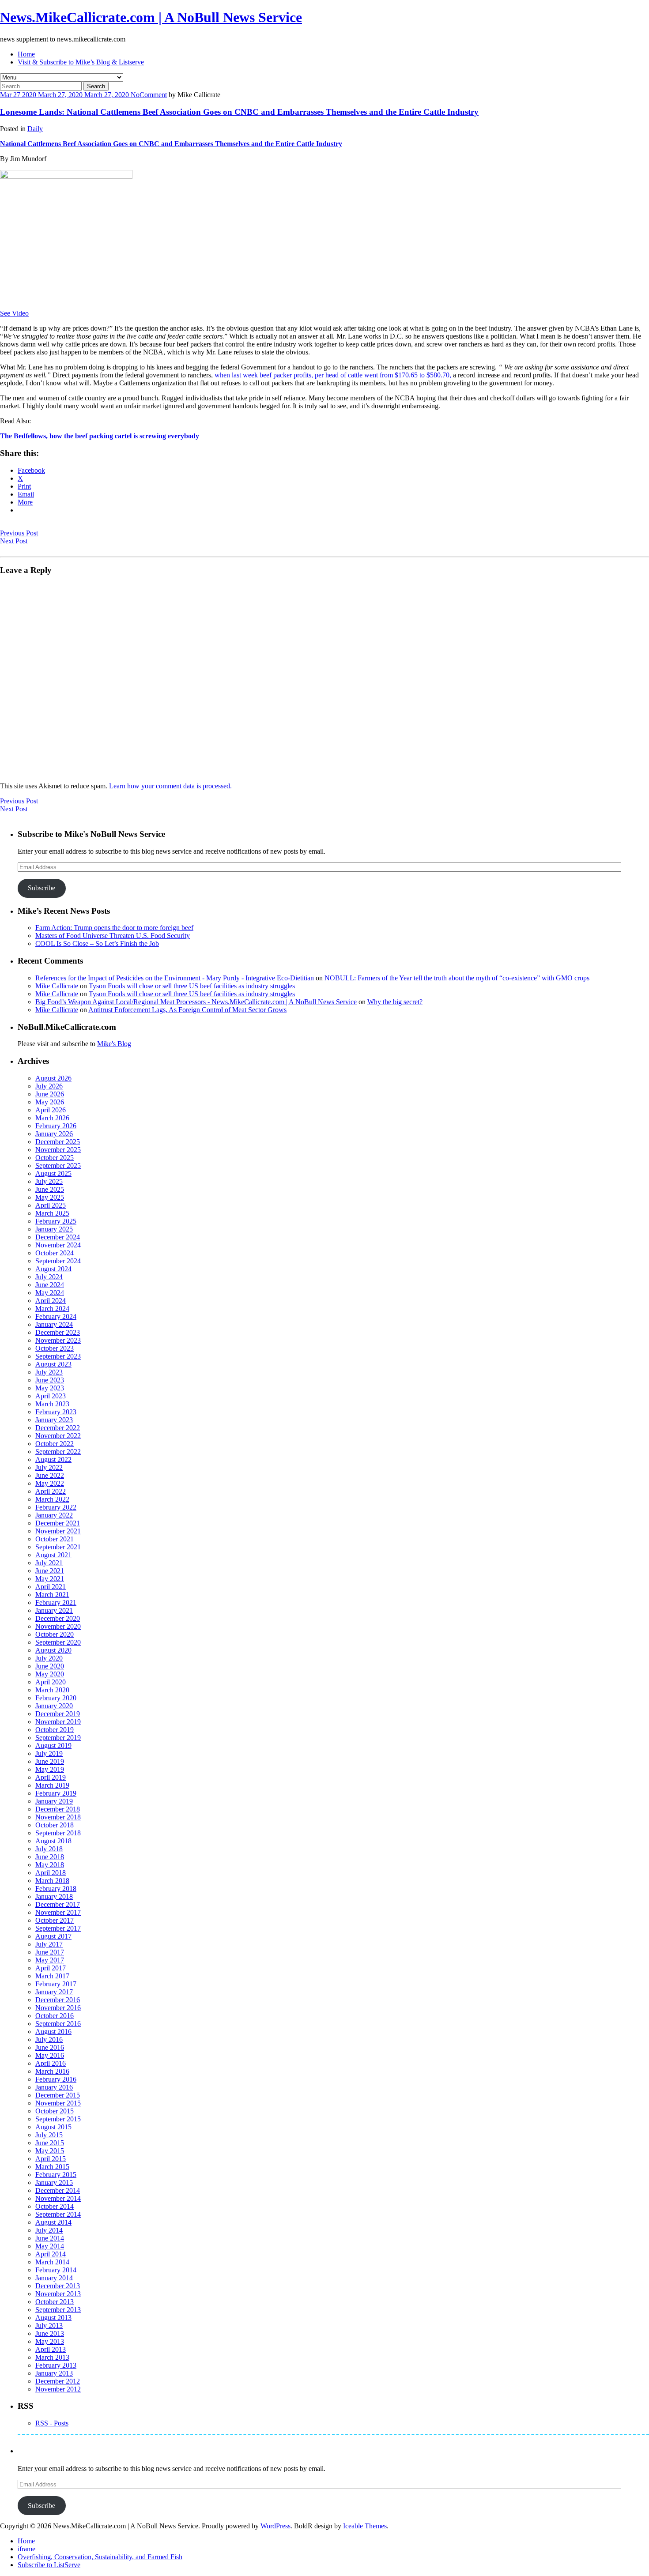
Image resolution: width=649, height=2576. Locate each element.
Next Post (14, 541)
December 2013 (58, 2286)
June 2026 (50, 1094)
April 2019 (51, 1777)
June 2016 (50, 2047)
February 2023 (56, 1412)
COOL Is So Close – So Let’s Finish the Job (97, 943)
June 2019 (50, 1761)
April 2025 (51, 1205)
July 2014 (49, 2230)
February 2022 (56, 1507)
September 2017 (58, 1928)
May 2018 (50, 1865)
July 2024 (49, 1277)
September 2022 (58, 1452)
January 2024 (54, 1324)
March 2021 (52, 1595)
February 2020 (56, 1698)
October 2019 (55, 1730)
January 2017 (54, 1992)
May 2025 (50, 1197)
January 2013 (54, 2373)
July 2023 (49, 1372)
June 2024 (50, 1285)
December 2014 (58, 2190)
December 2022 (58, 1428)
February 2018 (56, 1889)
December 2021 (58, 1523)
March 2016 (52, 2071)
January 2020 (54, 1706)
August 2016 (53, 2032)
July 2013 (49, 2326)
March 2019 (52, 1785)
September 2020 (58, 1642)
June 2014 (50, 2238)
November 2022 (58, 1436)
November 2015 (58, 2103)
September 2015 (58, 2119)
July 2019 (49, 1753)
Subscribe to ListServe (49, 2565)
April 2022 (51, 1491)
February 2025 (56, 1221)
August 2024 (53, 1269)
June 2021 (50, 1571)
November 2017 (58, 1912)
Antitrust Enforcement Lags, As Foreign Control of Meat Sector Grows (187, 1010)
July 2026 (49, 1086)
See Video (14, 313)
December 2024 (58, 1237)
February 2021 (56, 1602)
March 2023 (52, 1404)
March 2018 (52, 1881)
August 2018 (53, 1841)
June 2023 (50, 1380)
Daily (35, 129)
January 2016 (54, 2087)
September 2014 (58, 2214)
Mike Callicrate (57, 986)
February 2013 (56, 2365)
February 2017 (56, 1984)
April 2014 (51, 2254)
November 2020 (58, 1626)
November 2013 (58, 2294)
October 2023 (55, 1348)
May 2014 (50, 2246)
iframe (26, 2549)
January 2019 (54, 1801)
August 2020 (53, 1650)
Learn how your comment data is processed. (170, 786)
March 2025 (52, 1213)
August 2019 (53, 1746)
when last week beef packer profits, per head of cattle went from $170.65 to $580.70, (333, 375)
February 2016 (56, 2079)
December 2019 (58, 1714)
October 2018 (55, 1825)
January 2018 (54, 1896)
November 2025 (58, 1150)
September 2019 (58, 1738)
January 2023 (54, 1420)
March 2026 (52, 1118)
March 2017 (52, 1976)
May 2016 (50, 2055)
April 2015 (51, 2159)
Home (26, 54)
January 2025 (54, 1229)
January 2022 (54, 1515)
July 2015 (49, 2135)
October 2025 (55, 1158)
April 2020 (51, 1682)
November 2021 (58, 1531)
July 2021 (49, 1563)
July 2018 (49, 1849)
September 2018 (58, 1833)
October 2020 (55, 1634)
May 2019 (50, 1769)
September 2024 (58, 1261)
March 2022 (52, 1499)
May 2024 (50, 1293)
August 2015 (53, 2127)
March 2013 (52, 2357)
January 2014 (54, 2278)
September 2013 (58, 2310)
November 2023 (58, 1340)
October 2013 (55, 2302)
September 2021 (58, 1547)
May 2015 (50, 2151)
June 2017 (50, 1952)
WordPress (275, 2526)
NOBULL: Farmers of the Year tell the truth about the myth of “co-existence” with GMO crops (457, 978)
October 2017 (55, 1920)
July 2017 (49, 1944)
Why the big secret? (395, 1002)
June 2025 (50, 1189)
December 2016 (58, 2000)
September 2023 (58, 1356)
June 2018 (50, 1857)
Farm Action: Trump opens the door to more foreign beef (114, 928)
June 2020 (50, 1666)
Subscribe (42, 888)
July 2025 (49, 1181)
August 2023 (53, 1364)
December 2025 (58, 1142)
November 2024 (58, 1245)
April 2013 (51, 2349)
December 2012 (58, 2381)
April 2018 (51, 1873)
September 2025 (58, 1166)
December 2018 (58, 1809)
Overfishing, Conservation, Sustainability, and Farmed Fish (100, 2557)
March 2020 (52, 1690)
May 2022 (50, 1483)
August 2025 (53, 1173)
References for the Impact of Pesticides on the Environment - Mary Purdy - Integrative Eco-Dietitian (175, 978)
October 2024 (55, 1253)
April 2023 (51, 1396)
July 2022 (49, 1467)
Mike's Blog (114, 1044)
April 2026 (51, 1110)
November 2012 (58, 2389)
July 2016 (49, 2039)
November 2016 (58, 2008)
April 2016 (51, 2063)
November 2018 (58, 1817)
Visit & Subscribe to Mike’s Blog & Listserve (81, 62)
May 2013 (50, 2341)
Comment (153, 95)
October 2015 (55, 2111)
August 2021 (53, 1555)
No (135, 95)
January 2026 (54, 1134)
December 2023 (58, 1332)
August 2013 (53, 2318)
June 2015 (50, 2143)
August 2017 (53, 1936)
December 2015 (58, 2095)
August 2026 (53, 1078)
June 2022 (50, 1475)
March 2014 (52, 2262)
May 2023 (50, 1388)
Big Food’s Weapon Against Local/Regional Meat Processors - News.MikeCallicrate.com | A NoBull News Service (196, 1002)
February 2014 (56, 2270)
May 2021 (50, 1579)
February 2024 (56, 1316)
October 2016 (55, 2016)
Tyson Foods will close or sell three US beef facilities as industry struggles (192, 986)
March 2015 (52, 2167)
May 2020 (50, 1674)
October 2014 (55, 2206)
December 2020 (58, 1618)
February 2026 (56, 1126)
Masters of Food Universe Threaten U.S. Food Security (113, 936)
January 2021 (54, 1610)
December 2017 (58, 1904)
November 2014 (58, 2198)
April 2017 (51, 1968)
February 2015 (56, 2175)
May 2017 (50, 1960)
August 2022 (53, 1459)
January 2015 (54, 2182)
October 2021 (55, 1539)
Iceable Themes (365, 2526)
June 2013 (50, 2333)
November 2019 (58, 1722)
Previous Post (19, 533)
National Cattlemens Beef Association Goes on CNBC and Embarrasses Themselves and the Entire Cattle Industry (171, 144)
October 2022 (55, 1444)
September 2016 (58, 2024)
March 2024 (52, 1309)
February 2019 (56, 1793)
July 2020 (49, 1658)
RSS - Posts (52, 2423)
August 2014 (53, 2222)
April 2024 (51, 1301)
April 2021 (51, 1587)
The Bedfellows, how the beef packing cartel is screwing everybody (100, 436)
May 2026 (50, 1102)
